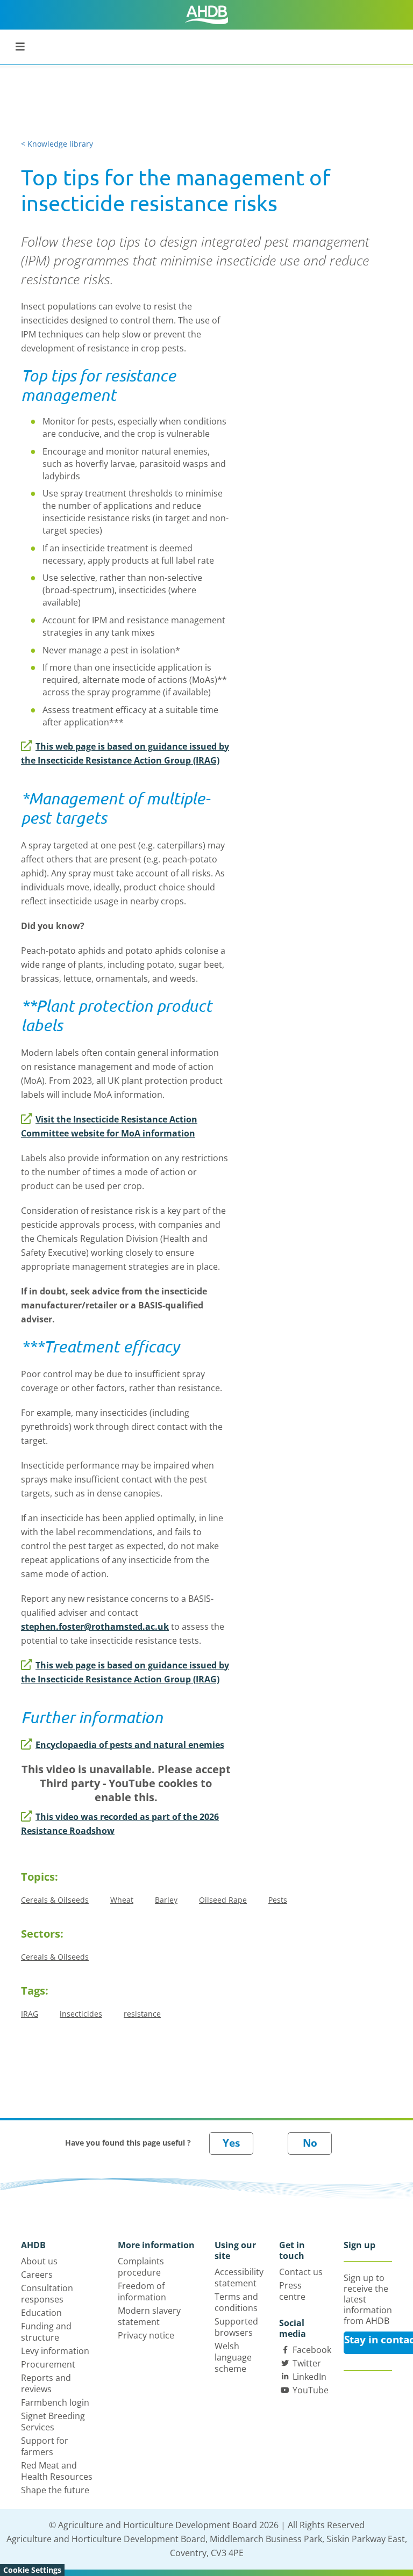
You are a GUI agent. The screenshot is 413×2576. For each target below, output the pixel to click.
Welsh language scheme (233, 2357)
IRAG (30, 2014)
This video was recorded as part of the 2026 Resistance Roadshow (120, 1824)
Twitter (307, 2363)
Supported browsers (236, 2327)
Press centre (292, 2291)
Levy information (55, 2351)
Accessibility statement (239, 2278)
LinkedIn (309, 2377)
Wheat (122, 1900)
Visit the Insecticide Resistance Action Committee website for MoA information (109, 1126)
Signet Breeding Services (53, 2422)
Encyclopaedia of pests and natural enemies (130, 1745)
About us (39, 2261)
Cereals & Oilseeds (55, 1900)
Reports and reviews (46, 2383)
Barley (166, 1900)
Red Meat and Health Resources (57, 2471)
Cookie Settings (32, 2570)
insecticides (81, 2014)
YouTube (311, 2390)
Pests (278, 1900)
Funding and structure (46, 2332)
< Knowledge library (57, 144)
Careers (37, 2275)
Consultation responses (47, 2294)
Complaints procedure (141, 2267)
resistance (142, 2014)
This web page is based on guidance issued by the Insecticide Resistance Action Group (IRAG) (125, 753)
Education (41, 2313)
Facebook (312, 2350)
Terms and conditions (236, 2302)
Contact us (301, 2272)
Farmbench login (55, 2402)
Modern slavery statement (149, 2316)
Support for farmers (45, 2446)
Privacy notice (146, 2335)
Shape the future (55, 2490)
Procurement (48, 2364)
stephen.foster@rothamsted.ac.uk (95, 1627)
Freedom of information (142, 2291)
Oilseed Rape (223, 1900)
